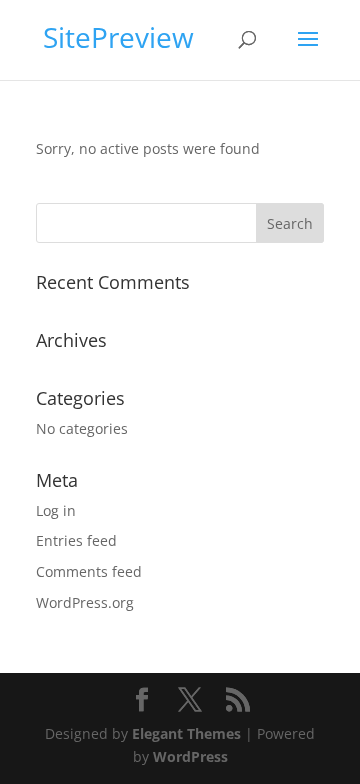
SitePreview (118, 37)
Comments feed (89, 571)
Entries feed (76, 540)
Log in (56, 510)
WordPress (190, 756)
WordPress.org (85, 602)
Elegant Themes (186, 733)
